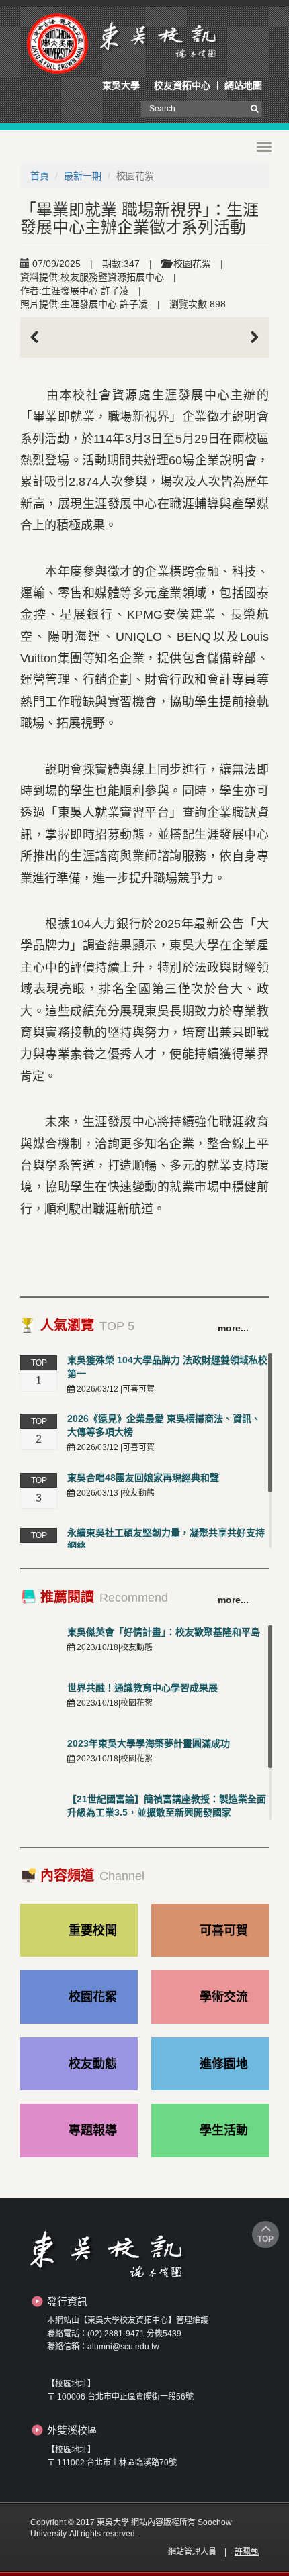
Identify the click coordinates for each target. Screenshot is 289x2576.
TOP (265, 2239)
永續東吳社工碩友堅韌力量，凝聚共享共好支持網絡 (166, 1539)
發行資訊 (67, 2301)
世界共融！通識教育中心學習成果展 (142, 1688)
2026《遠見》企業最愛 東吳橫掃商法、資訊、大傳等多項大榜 (164, 1425)
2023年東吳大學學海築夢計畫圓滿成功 (149, 1743)
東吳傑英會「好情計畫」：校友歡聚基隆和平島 (164, 1632)
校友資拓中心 (182, 85)
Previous (40, 338)
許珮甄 (247, 2552)
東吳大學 (121, 85)
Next (249, 338)
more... (233, 1328)
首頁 (40, 176)
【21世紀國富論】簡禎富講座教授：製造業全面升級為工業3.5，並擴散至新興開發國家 (167, 1806)
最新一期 (83, 176)
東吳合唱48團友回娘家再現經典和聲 (143, 1478)
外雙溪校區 (72, 2430)
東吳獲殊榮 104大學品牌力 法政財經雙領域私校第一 (167, 1367)
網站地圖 (243, 85)
